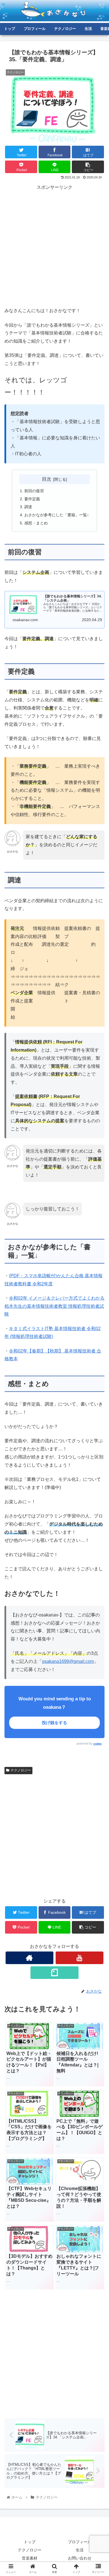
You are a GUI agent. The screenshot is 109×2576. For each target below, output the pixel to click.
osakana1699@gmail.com (68, 1661)
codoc (98, 1744)
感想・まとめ (36, 523)
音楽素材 (30, 2558)
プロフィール (80, 2542)
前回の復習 (34, 491)
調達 (28, 507)
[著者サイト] (30, 1958)
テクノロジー (21, 1770)
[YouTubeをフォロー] (80, 1958)
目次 (47, 479)
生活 (80, 2550)
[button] (98, 1291)
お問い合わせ (80, 2558)
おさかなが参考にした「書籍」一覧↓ (57, 515)
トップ (30, 2542)
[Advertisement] (54, 246)
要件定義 (32, 499)
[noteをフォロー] (54, 1973)
